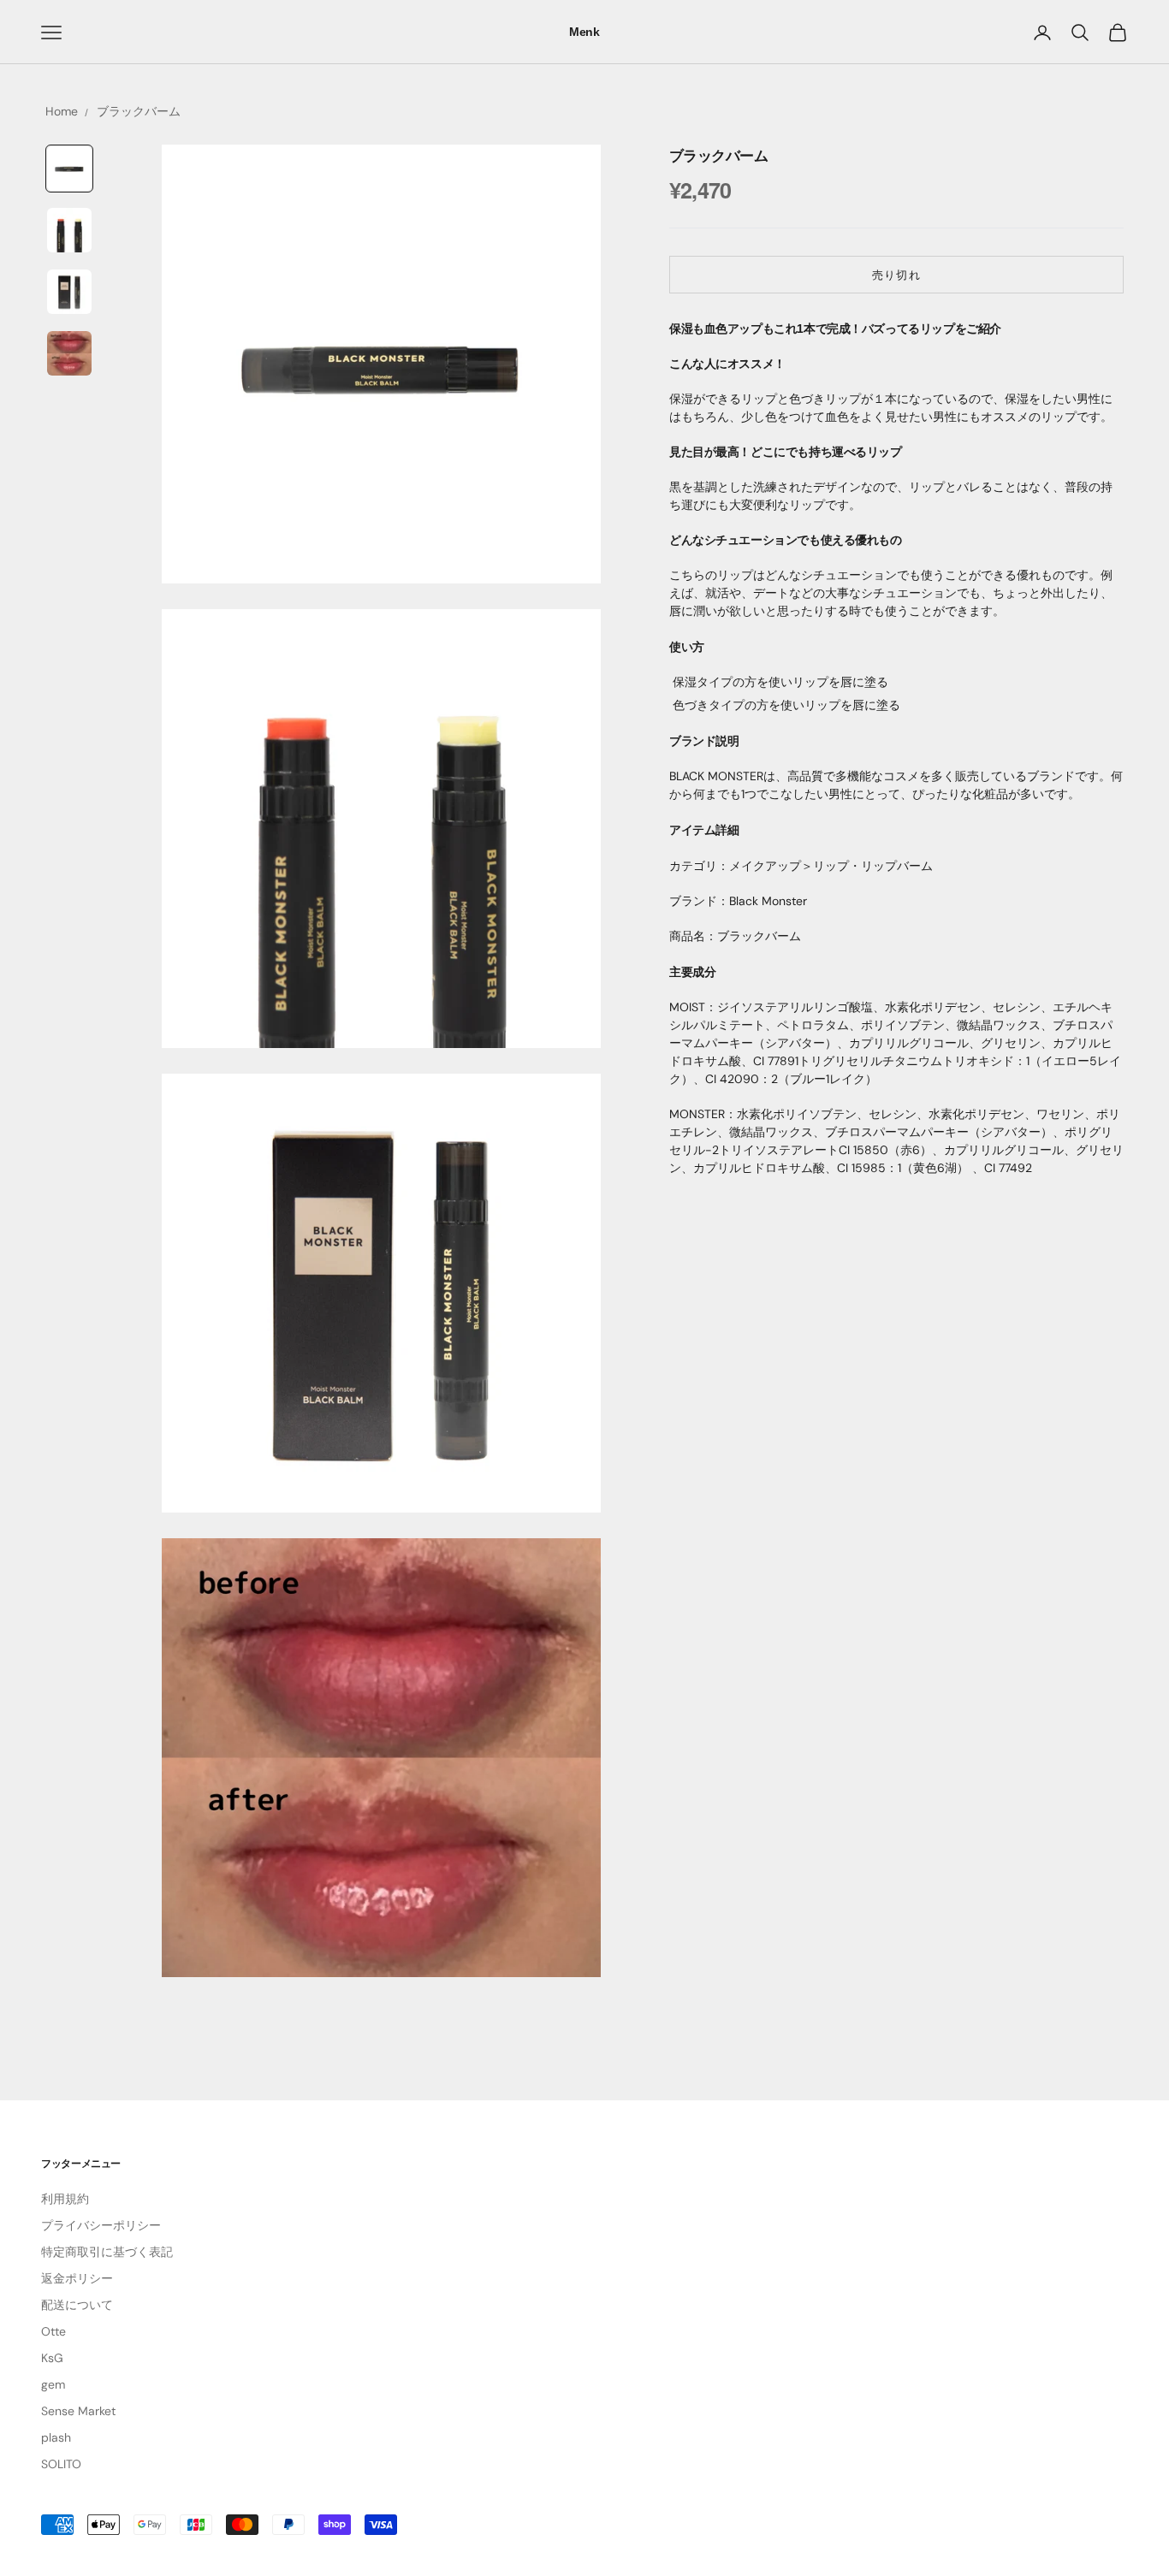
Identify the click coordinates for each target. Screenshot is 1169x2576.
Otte (53, 2331)
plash (56, 2437)
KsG (52, 2358)
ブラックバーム (139, 111)
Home (62, 111)
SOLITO (61, 2464)
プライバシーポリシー (101, 2225)
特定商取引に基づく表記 (107, 2252)
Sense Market (78, 2411)
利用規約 (65, 2199)
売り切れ (896, 275)
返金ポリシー (77, 2278)
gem (53, 2384)
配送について (77, 2305)
